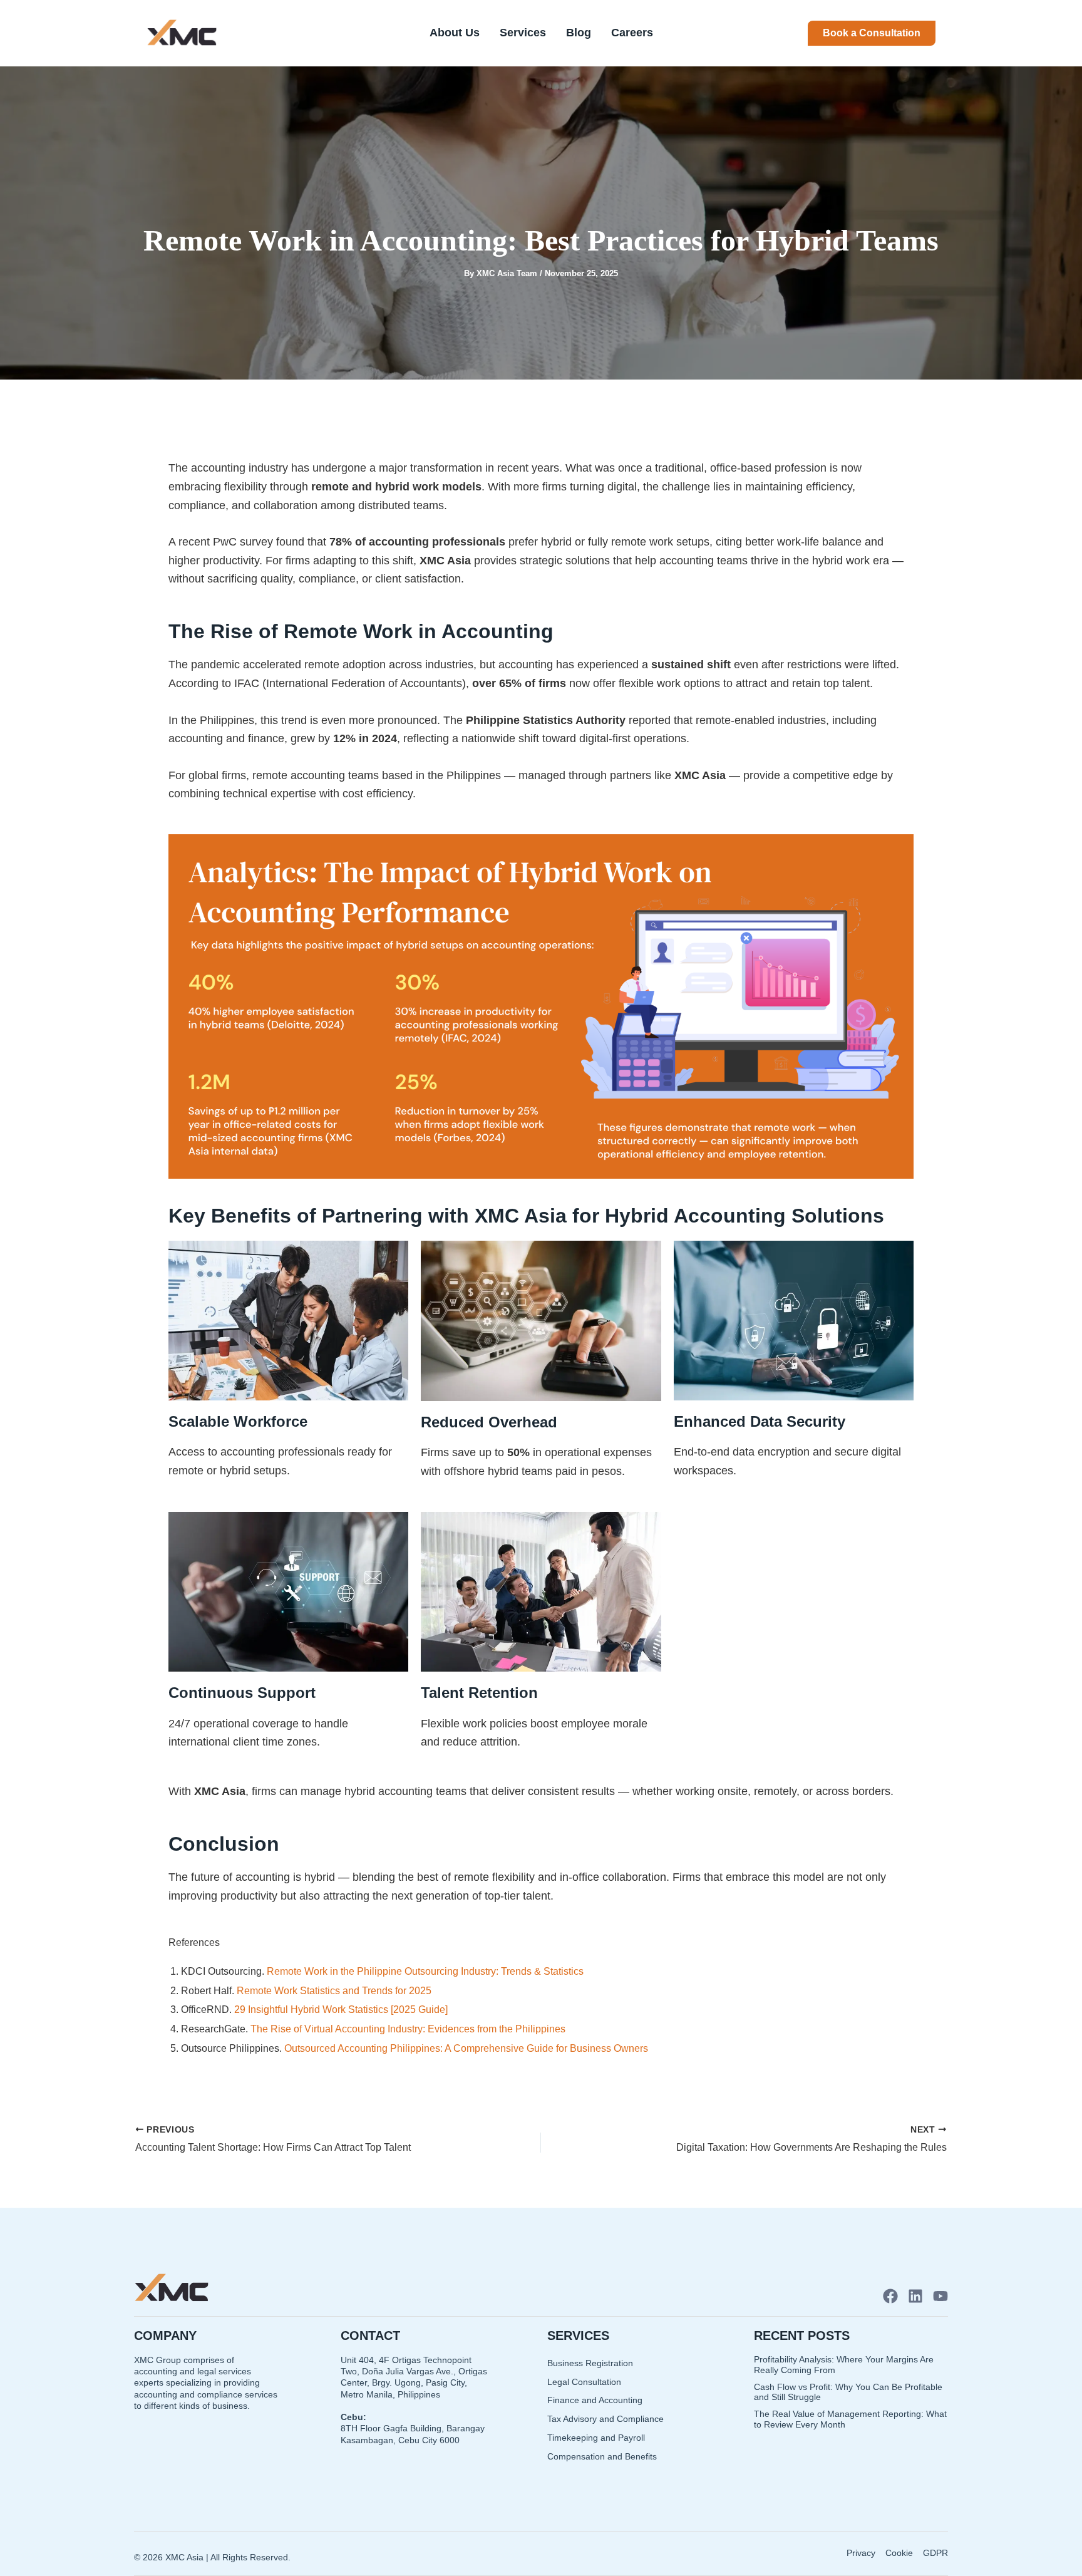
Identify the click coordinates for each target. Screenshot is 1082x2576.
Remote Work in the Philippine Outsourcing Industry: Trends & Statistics (426, 1971)
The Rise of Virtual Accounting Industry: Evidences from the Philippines (409, 2029)
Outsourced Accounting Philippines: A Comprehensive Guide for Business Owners (467, 2048)
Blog (579, 33)
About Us (455, 33)
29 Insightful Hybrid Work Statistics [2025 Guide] (342, 2010)
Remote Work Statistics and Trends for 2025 (335, 1991)
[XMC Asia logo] (182, 33)
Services (523, 33)
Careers (632, 33)
